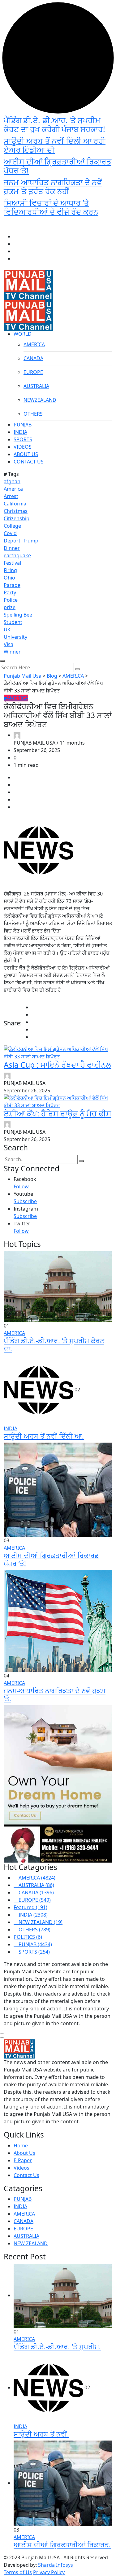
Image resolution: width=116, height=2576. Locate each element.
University (15, 637)
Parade (12, 585)
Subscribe (25, 1201)
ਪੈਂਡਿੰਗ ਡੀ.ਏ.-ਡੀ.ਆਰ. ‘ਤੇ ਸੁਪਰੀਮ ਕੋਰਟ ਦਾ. (54, 1345)
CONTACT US (29, 462)
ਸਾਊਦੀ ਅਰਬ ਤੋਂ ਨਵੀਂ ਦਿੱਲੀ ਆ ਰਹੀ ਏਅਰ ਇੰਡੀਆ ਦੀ (55, 145)
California (15, 504)
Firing (10, 570)
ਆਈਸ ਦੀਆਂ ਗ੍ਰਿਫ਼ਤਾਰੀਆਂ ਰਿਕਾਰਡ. (62, 2545)
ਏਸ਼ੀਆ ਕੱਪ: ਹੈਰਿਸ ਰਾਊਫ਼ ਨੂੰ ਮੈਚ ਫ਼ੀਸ (58, 1113)
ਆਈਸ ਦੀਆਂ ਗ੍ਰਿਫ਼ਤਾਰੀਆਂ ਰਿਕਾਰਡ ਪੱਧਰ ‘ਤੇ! (58, 166)
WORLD (23, 334)
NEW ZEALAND (31, 2243)
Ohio (9, 578)
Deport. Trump (21, 541)
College (12, 526)
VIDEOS (23, 447)
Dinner (12, 548)
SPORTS (23, 439)
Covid (10, 533)
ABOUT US (26, 454)
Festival (12, 563)
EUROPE (33, 372)
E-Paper (23, 2160)
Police (11, 600)
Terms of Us (18, 2572)
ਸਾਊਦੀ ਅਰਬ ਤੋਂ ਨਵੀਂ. (41, 2434)
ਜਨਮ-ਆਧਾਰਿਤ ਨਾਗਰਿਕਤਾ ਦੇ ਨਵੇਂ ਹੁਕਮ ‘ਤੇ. (55, 1695)
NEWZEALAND (40, 400)
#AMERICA (16, 698)
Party (10, 592)
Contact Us (26, 2175)
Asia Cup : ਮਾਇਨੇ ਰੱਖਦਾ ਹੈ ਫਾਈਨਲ (58, 1065)
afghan (12, 481)
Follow (21, 1186)
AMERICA (34, 344)
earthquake (17, 555)
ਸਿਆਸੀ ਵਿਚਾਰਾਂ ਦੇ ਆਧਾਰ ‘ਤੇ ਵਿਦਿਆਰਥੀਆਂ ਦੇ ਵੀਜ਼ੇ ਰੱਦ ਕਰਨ (51, 207)
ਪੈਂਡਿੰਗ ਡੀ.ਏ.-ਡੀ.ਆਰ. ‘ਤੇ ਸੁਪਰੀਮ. (57, 2347)
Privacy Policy (49, 2572)
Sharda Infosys (56, 2565)
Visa (9, 644)
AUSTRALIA (36, 386)
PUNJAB (23, 425)
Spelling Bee (18, 615)
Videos (21, 2168)
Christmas (16, 511)
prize (10, 607)
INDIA (20, 432)
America (13, 489)
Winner (12, 652)
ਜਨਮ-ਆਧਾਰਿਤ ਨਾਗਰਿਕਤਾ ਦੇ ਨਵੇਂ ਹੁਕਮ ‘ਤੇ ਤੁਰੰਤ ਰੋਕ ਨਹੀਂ (53, 187)
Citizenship (17, 518)
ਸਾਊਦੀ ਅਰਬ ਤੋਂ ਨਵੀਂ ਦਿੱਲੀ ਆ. (44, 1436)
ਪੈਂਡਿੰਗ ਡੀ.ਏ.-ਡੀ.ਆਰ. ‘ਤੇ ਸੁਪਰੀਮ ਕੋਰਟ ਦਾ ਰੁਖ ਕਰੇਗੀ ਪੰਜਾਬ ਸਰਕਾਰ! (54, 125)
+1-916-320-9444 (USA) (60, 226)
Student (13, 622)
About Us (24, 2153)
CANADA (33, 358)
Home (21, 2146)
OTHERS (33, 414)
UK (7, 629)
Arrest (11, 496)
